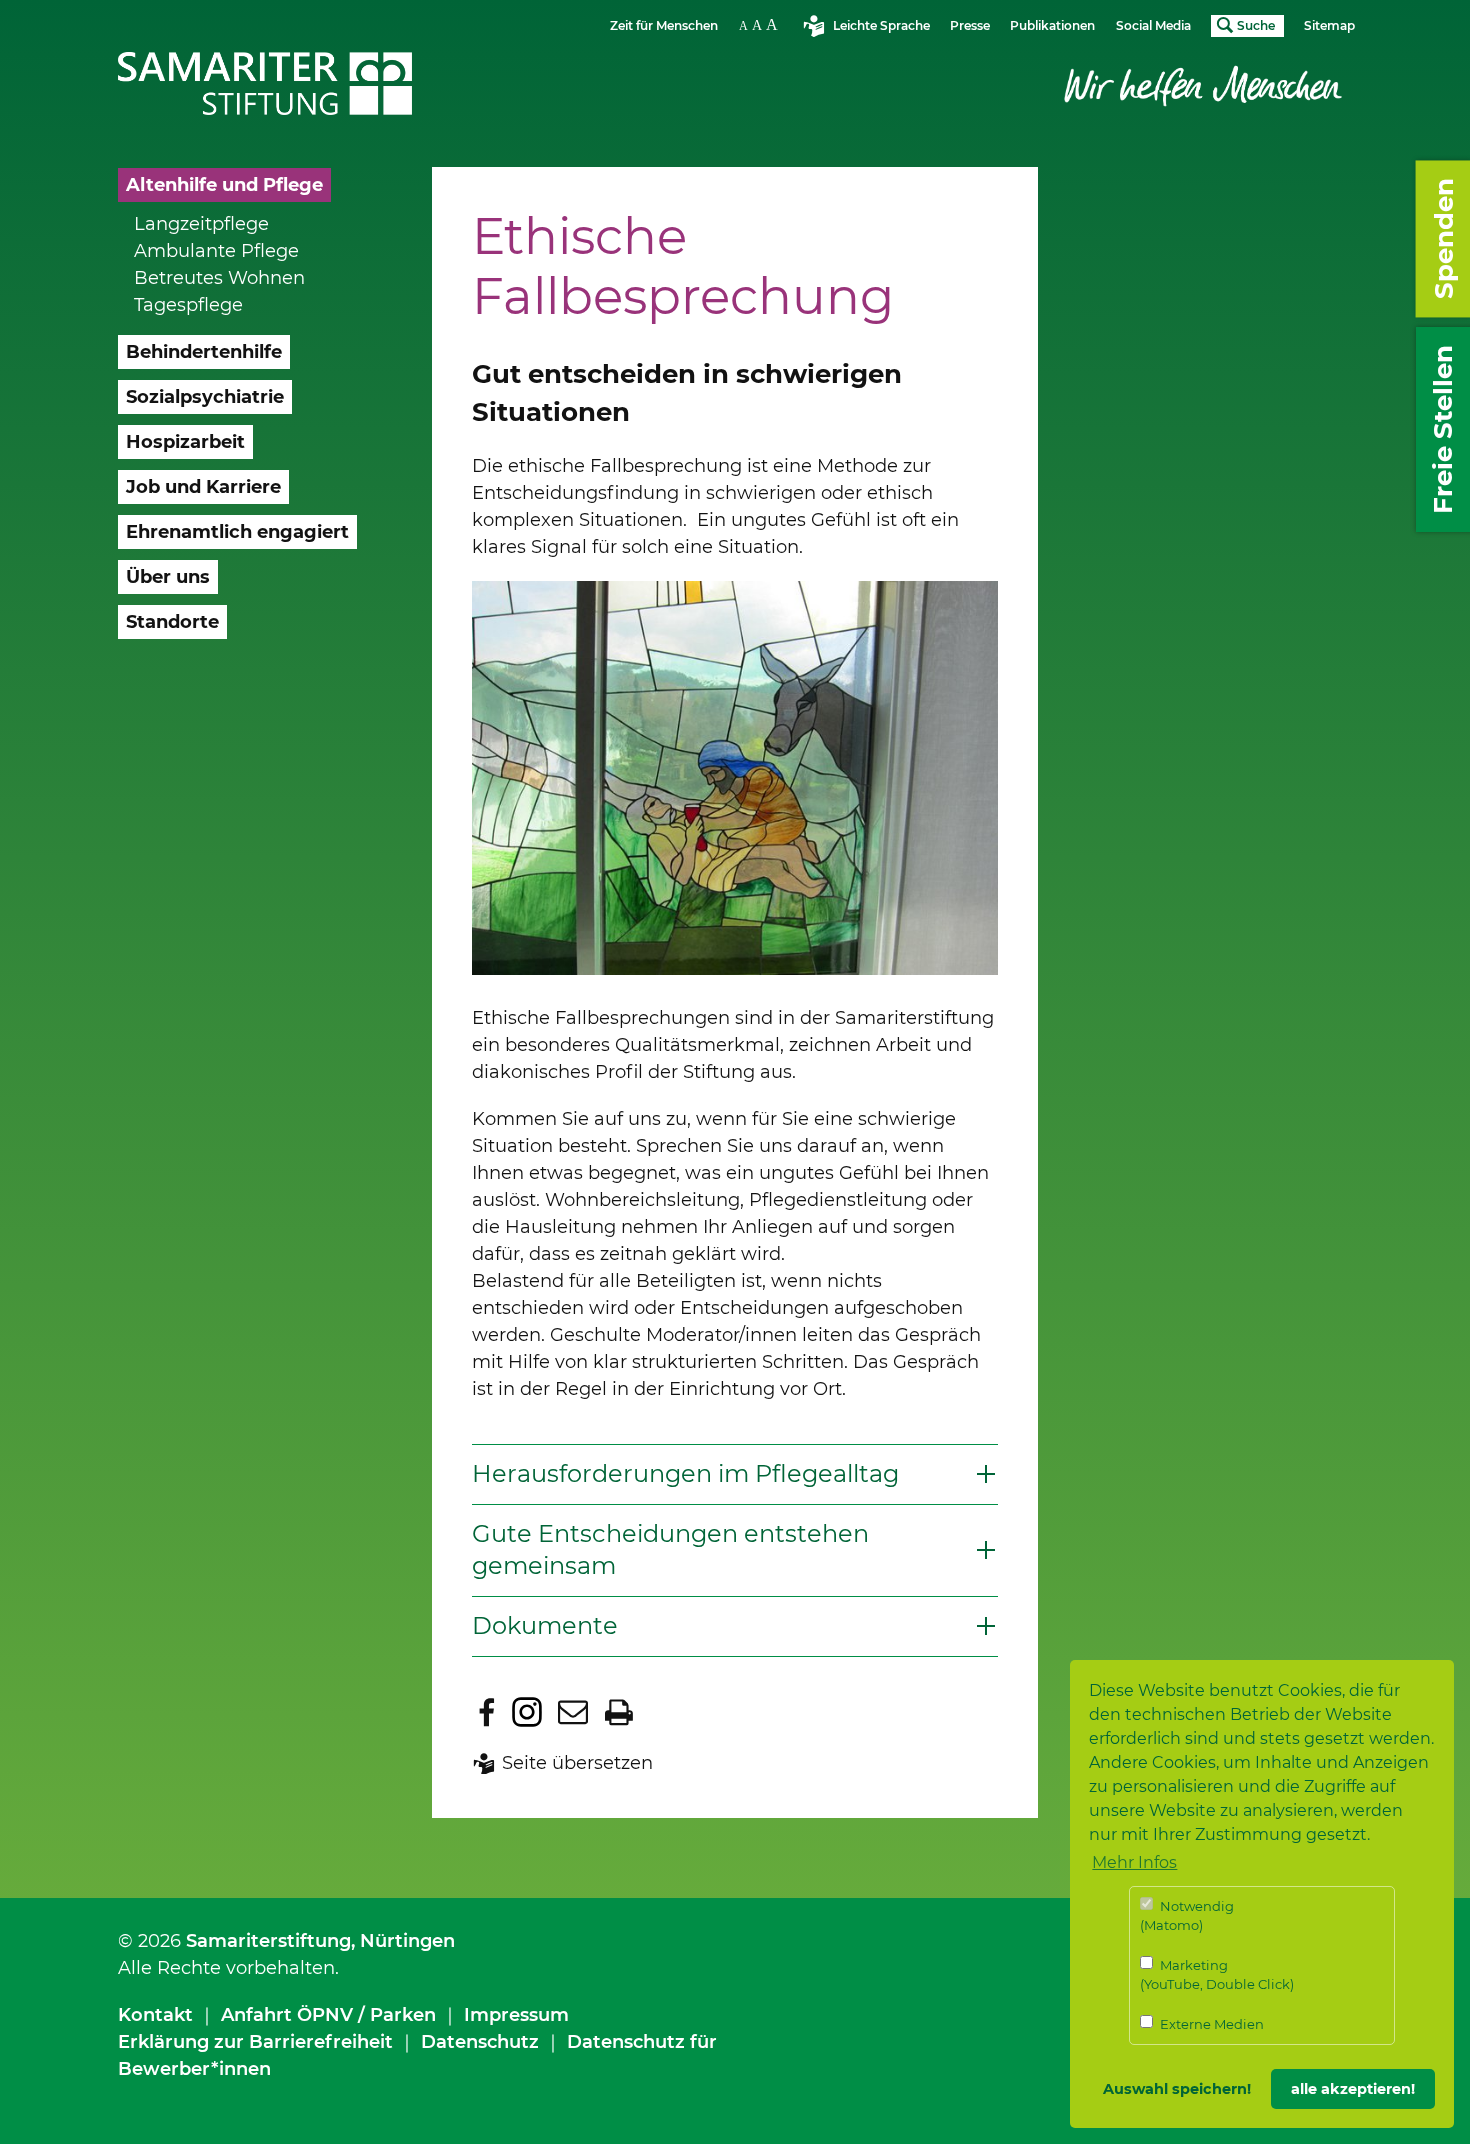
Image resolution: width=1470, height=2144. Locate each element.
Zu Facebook (487, 1712)
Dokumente (545, 1625)
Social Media (1153, 25)
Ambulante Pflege (216, 251)
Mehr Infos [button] (1134, 1862)
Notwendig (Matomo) (1187, 1916)
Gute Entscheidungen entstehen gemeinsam (670, 1549)
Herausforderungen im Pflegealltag (685, 1473)
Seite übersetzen (577, 1763)
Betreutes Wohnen (219, 278)
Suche (1256, 25)
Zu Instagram (527, 1712)
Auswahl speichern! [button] (1177, 2089)
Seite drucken (619, 1712)
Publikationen (1052, 25)
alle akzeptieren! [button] (1353, 2089)
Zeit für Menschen (664, 25)
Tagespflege (188, 305)
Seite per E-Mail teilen (573, 1712)
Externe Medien (1210, 2024)
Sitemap (1329, 25)
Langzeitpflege (201, 224)
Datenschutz (480, 2042)
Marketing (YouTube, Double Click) (1217, 1975)
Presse (970, 25)
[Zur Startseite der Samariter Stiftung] (265, 84)
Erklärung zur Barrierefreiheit (255, 2042)
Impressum (516, 2015)
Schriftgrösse (761, 24)
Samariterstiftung (268, 1941)
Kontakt (155, 2015)
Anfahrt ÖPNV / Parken (328, 2015)
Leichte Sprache (881, 25)
